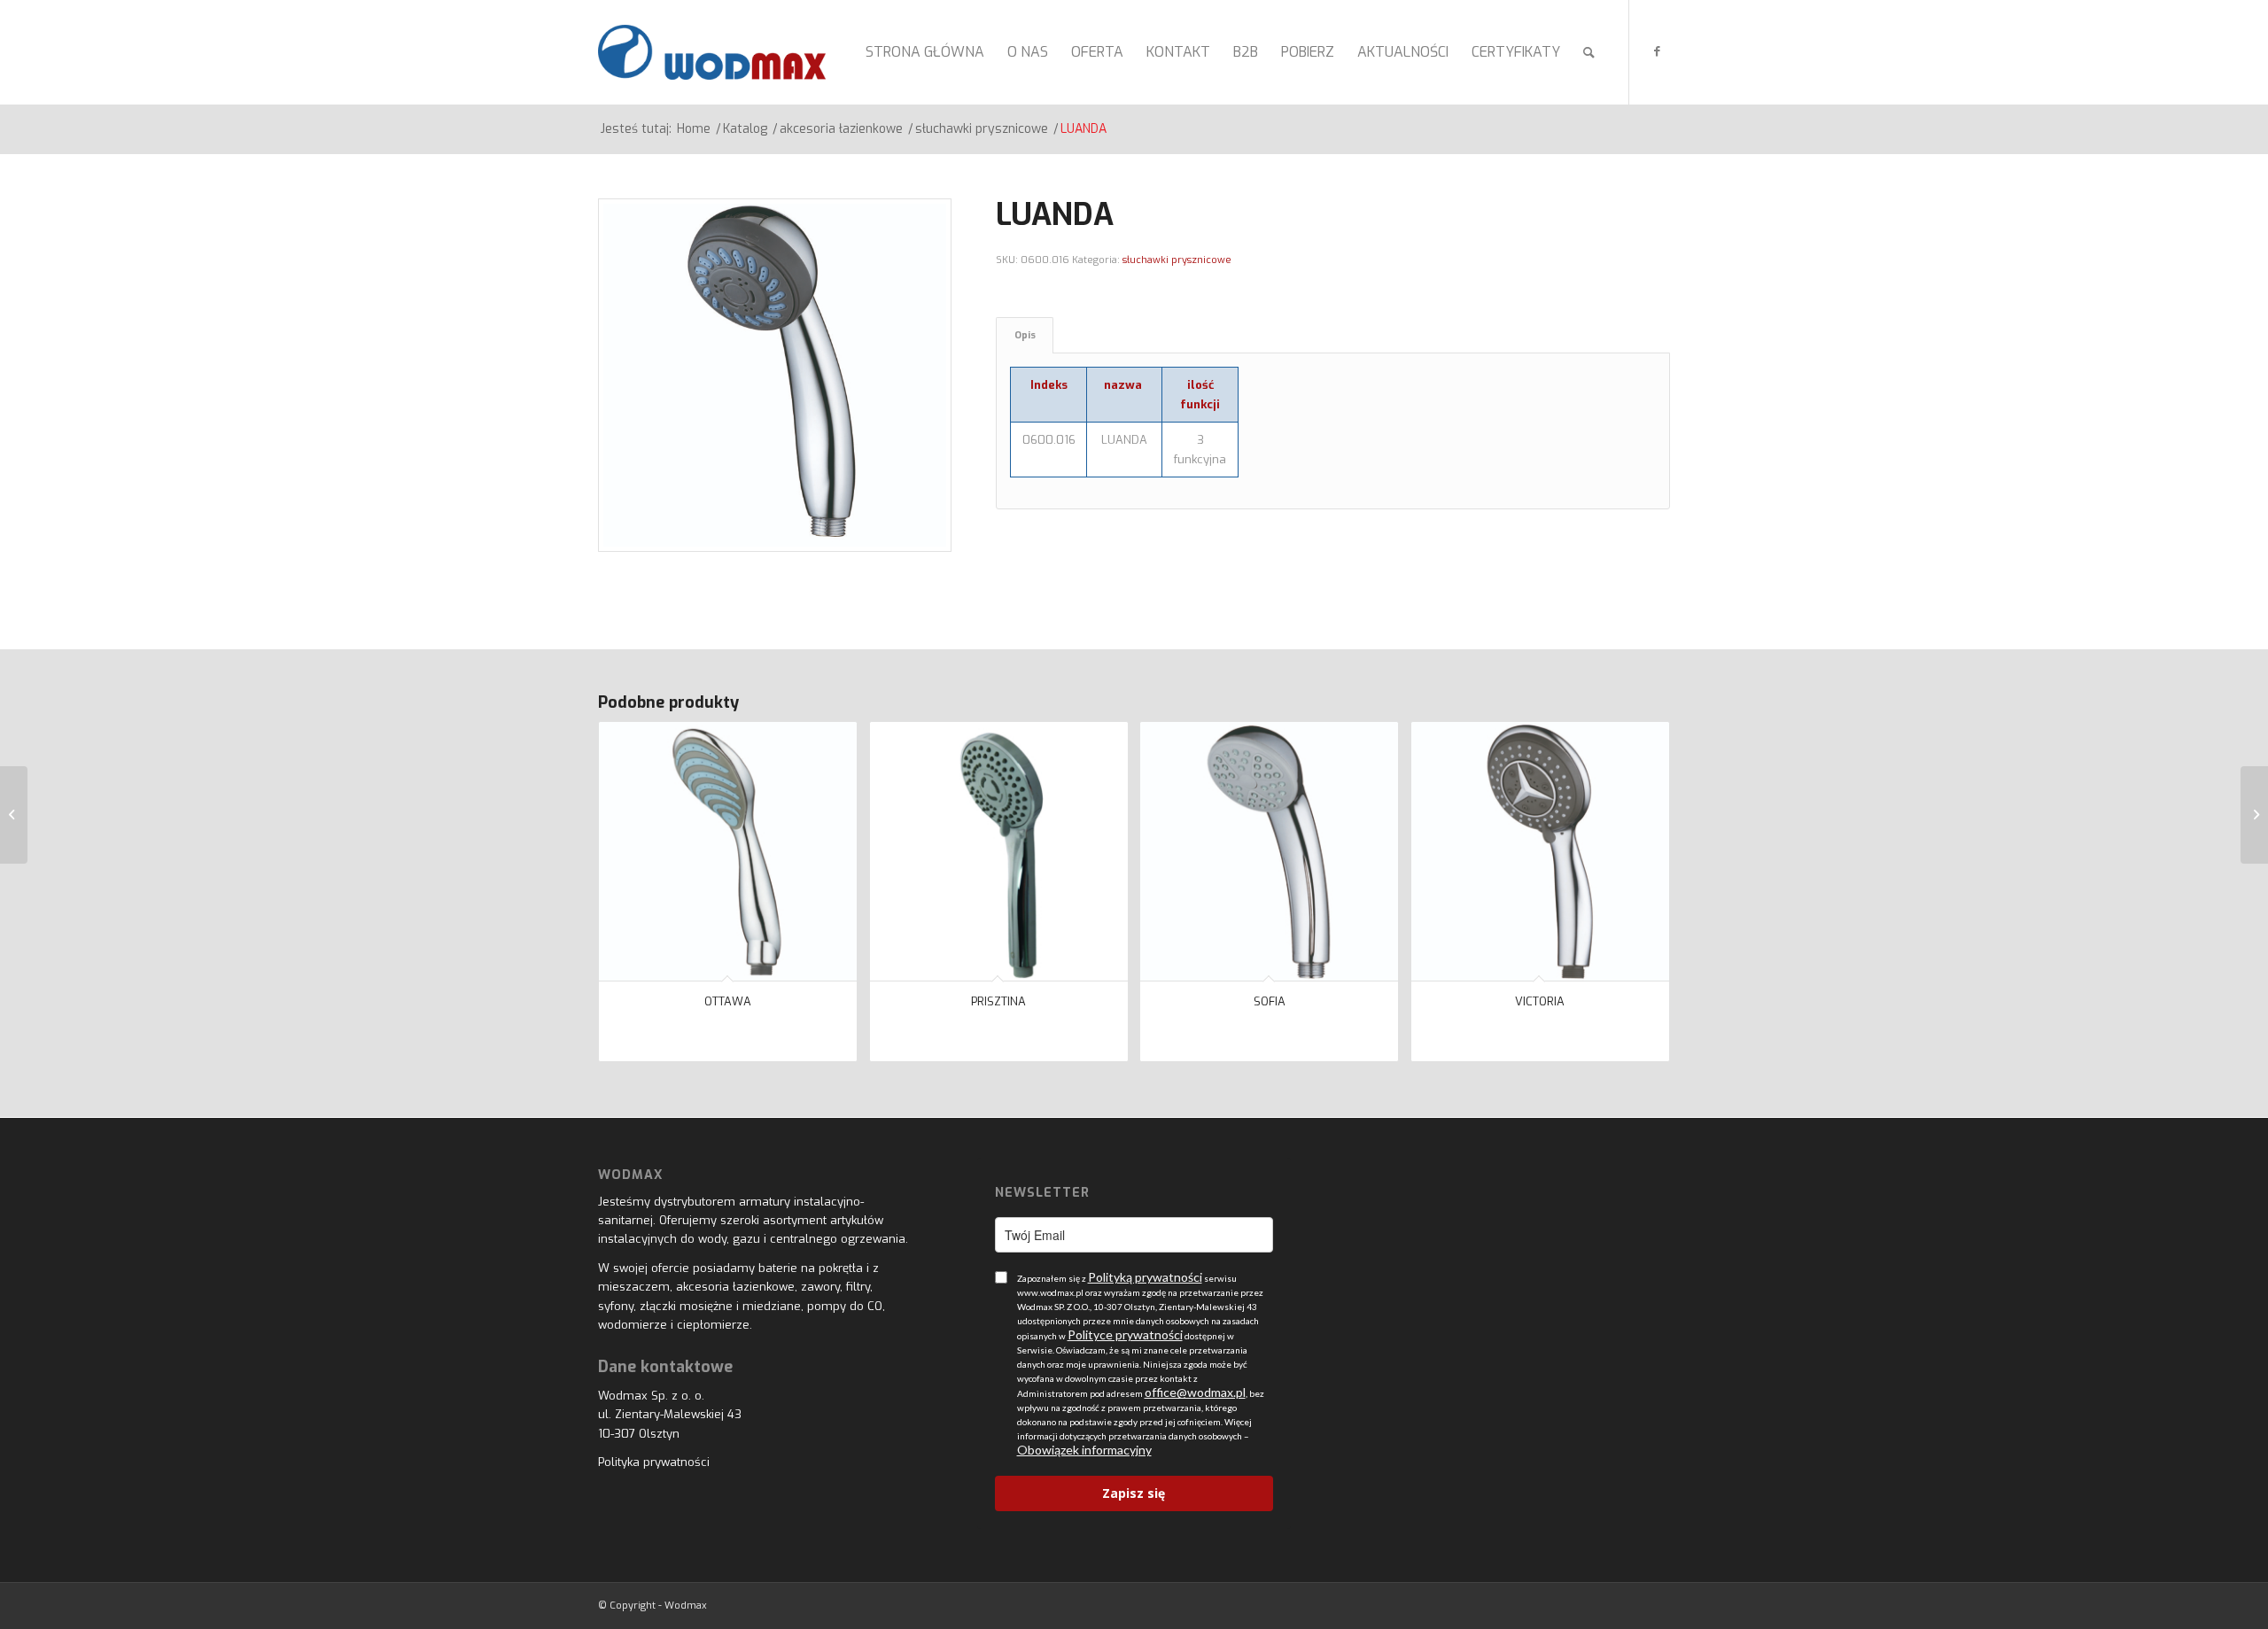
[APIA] (14, 815)
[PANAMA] (2254, 815)
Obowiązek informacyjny (1084, 1450)
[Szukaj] (1589, 52)
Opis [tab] (1025, 335)
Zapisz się (1134, 1493)
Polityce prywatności (1125, 1334)
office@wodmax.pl (1195, 1392)
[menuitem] (925, 52)
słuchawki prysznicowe (1177, 260)
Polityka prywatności (654, 1462)
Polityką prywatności (1145, 1277)
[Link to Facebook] (1657, 51)
